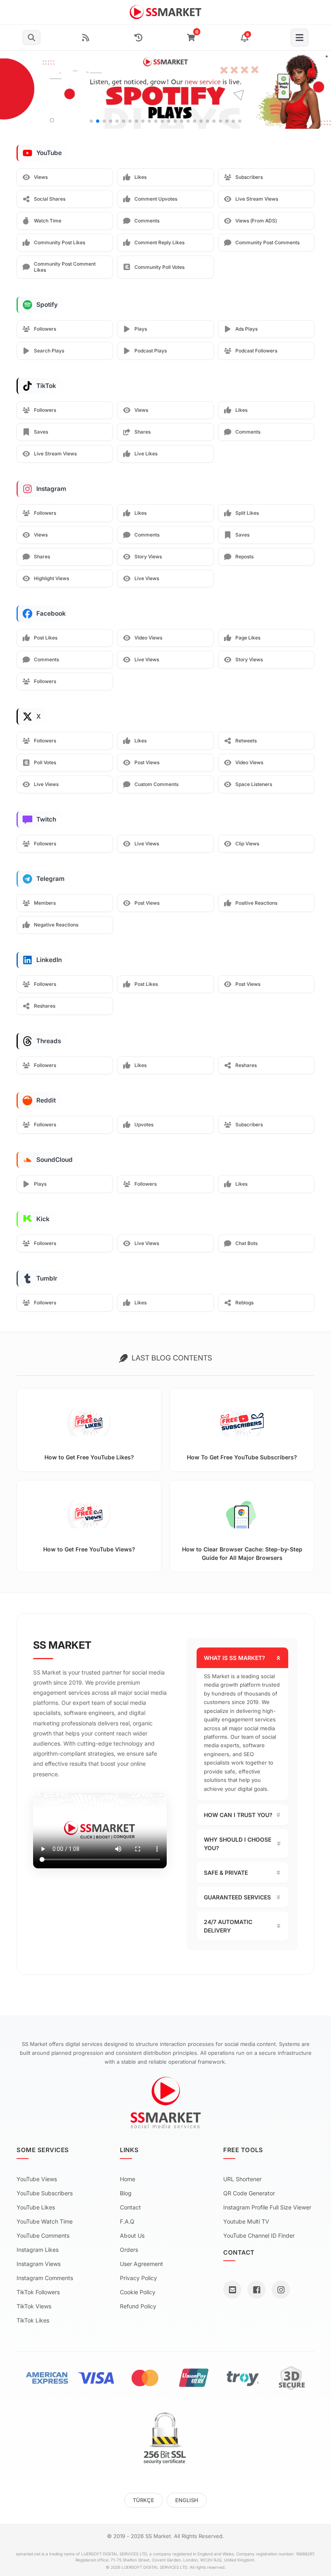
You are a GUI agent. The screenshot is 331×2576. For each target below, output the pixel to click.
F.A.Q (127, 2221)
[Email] (232, 2290)
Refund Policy (138, 2306)
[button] (322, 90)
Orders (129, 2250)
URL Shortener (242, 2179)
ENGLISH (187, 2500)
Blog (126, 2193)
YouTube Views (37, 2179)
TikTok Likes (33, 2320)
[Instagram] (281, 2290)
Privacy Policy (138, 2278)
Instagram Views (39, 2264)
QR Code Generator (249, 2193)
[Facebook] (257, 2290)
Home (128, 2179)
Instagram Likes (38, 2250)
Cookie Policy (138, 2292)
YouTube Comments (43, 2235)
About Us (132, 2235)
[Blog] (86, 38)
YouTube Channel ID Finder (259, 2235)
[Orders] (138, 38)
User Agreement (141, 2264)
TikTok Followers (38, 2292)
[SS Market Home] (166, 12)
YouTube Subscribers (45, 2193)
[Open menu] (300, 38)
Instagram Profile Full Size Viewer (267, 2207)
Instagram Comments (45, 2278)
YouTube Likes (36, 2207)
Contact (130, 2207)
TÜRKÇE (144, 2500)
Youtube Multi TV (246, 2221)
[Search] (31, 38)
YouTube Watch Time (45, 2221)
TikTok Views (34, 2306)
